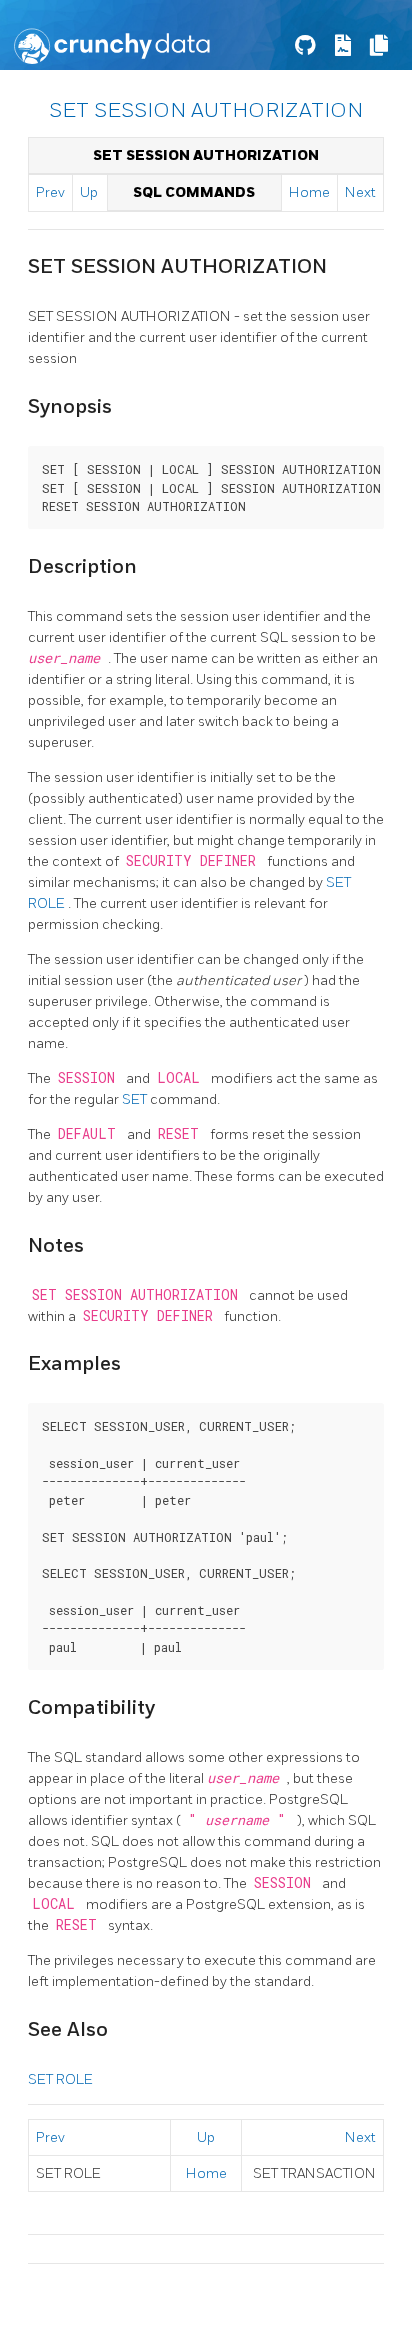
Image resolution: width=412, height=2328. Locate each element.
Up (89, 192)
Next (360, 192)
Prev (50, 192)
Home (309, 192)
